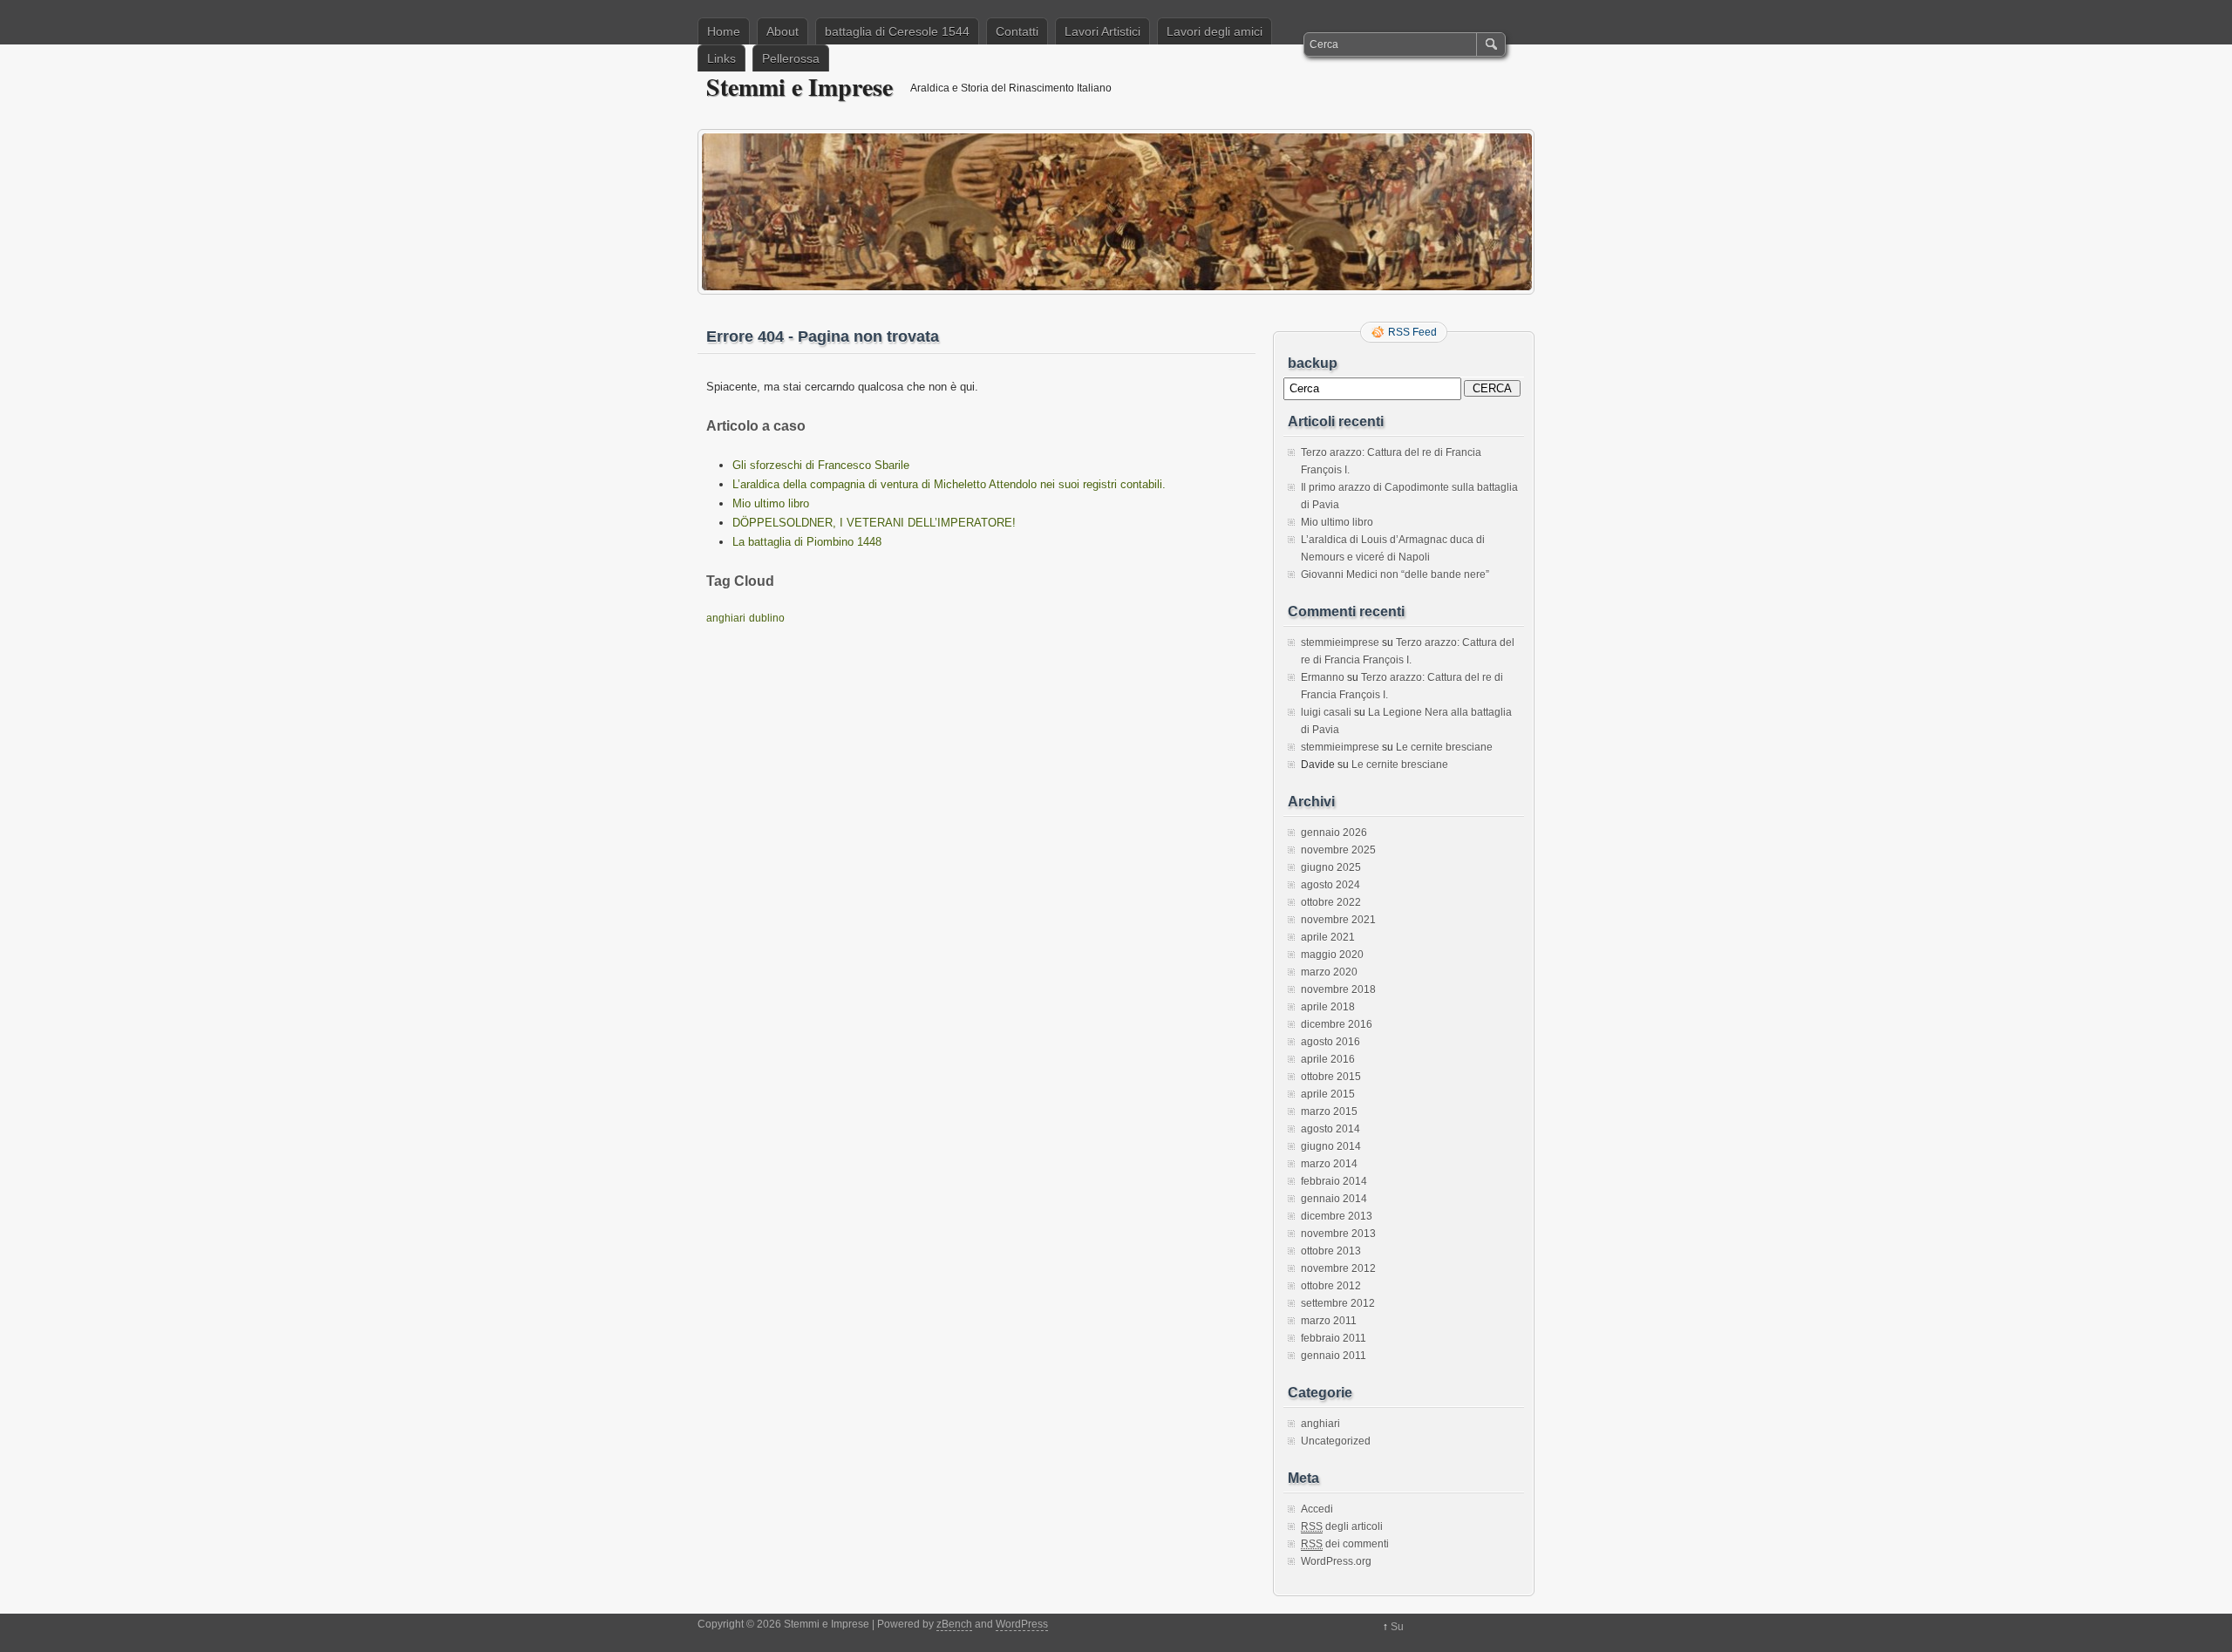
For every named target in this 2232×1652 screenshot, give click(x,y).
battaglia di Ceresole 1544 (897, 31)
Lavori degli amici (1215, 31)
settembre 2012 (1338, 1303)
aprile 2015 (1328, 1094)
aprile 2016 (1328, 1059)
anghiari (726, 618)
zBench (954, 1624)
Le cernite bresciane (1444, 747)
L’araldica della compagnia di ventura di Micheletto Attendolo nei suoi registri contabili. (949, 484)
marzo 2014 (1329, 1164)
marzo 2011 (1329, 1321)
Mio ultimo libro (771, 503)
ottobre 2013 (1331, 1251)
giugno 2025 (1331, 867)
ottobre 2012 (1331, 1286)
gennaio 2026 (1334, 833)
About (783, 31)
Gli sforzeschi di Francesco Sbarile (821, 465)
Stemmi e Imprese (800, 87)
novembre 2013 (1338, 1234)
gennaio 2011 (1334, 1356)
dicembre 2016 (1337, 1024)
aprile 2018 (1328, 1007)
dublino (767, 618)
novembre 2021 (1338, 920)
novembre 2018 (1338, 989)
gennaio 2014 (1334, 1199)
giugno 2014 (1331, 1146)
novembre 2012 (1338, 1268)
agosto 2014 (1330, 1129)
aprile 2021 (1328, 937)
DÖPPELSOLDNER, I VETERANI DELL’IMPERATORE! (874, 523)
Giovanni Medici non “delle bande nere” (1395, 574)
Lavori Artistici (1102, 31)
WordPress (1022, 1624)
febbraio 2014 (1334, 1181)
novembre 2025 (1338, 850)
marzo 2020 (1329, 972)
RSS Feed (1412, 332)
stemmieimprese (1340, 642)
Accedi (1317, 1509)
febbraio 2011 (1334, 1338)
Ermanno (1323, 677)
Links (721, 58)
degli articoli (1342, 1526)
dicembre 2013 (1337, 1216)
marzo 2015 (1329, 1112)
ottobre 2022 (1331, 902)
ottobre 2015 (1331, 1077)
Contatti (1017, 31)
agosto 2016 (1330, 1042)
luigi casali (1326, 712)
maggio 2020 (1332, 955)
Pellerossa (791, 58)
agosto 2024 (1330, 885)
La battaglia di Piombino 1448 (807, 542)
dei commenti (1345, 1544)
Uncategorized (1336, 1441)
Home (724, 31)
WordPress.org (1336, 1561)
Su (1397, 1627)
